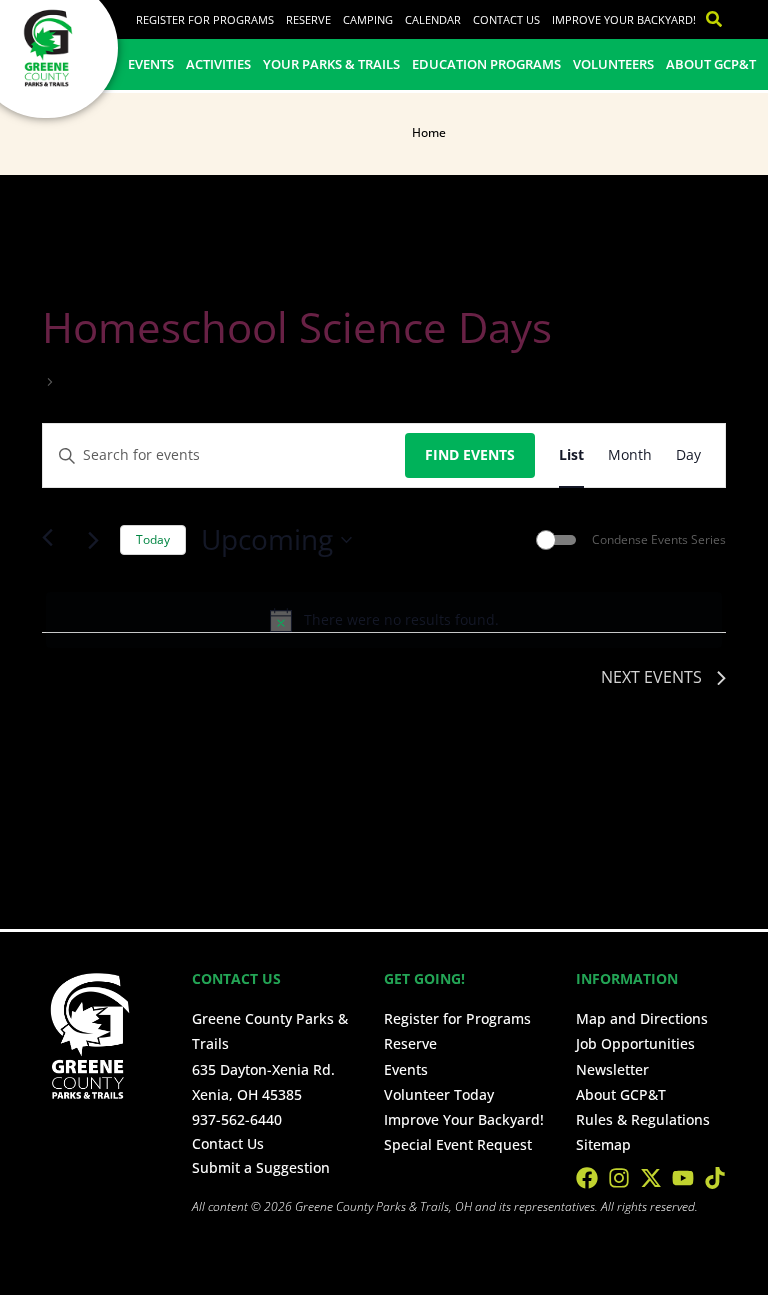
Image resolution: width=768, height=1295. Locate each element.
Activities (218, 64)
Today (153, 539)
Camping (368, 19)
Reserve (308, 19)
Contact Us (506, 19)
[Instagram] (619, 1178)
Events (151, 64)
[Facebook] (587, 1178)
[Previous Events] (54, 540)
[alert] (384, 620)
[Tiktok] (715, 1178)
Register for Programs (205, 19)
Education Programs (486, 64)
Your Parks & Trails (331, 64)
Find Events (470, 454)
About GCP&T (711, 64)
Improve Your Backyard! (624, 19)
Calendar (433, 19)
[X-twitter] (651, 1178)
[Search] (709, 19)
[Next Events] (93, 540)
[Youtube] (683, 1178)
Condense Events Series (659, 540)
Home (429, 132)
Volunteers (613, 64)
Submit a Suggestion (261, 1167)
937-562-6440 (237, 1119)
